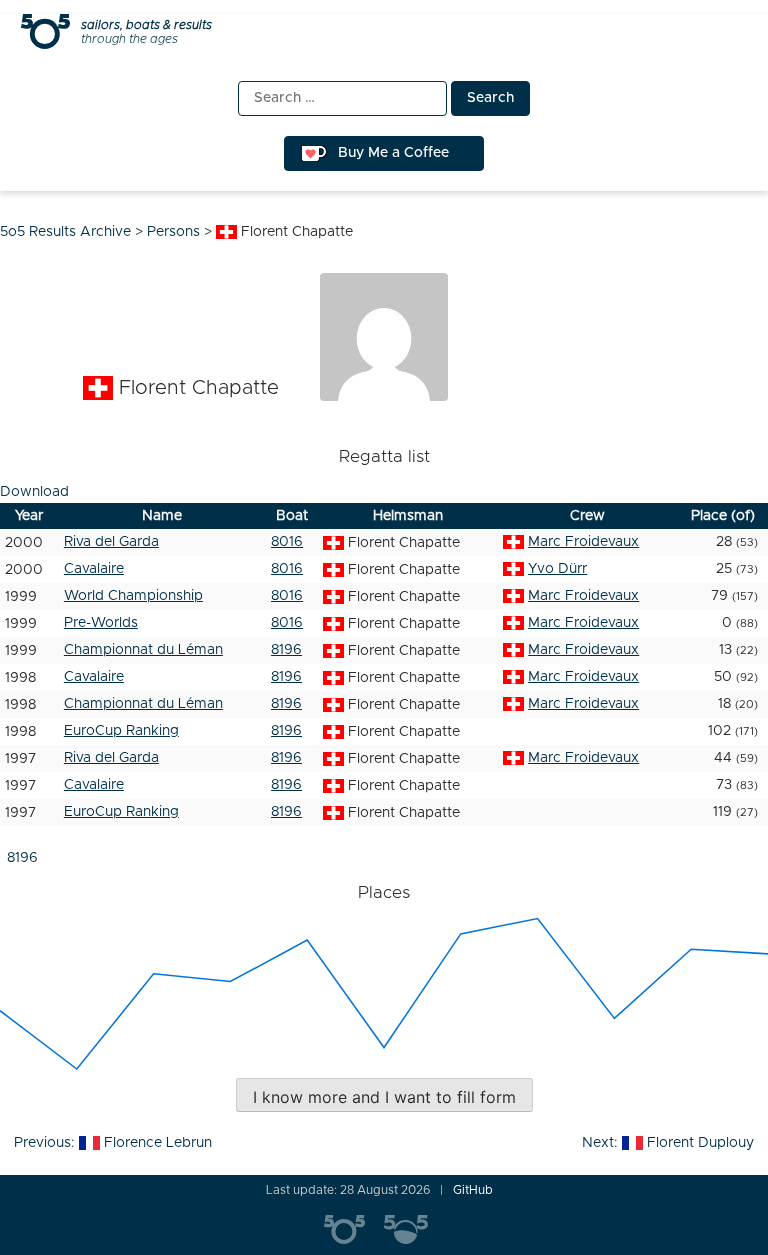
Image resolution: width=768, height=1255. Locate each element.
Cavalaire (94, 569)
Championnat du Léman (143, 650)
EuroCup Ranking (121, 731)
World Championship (133, 596)
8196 (286, 650)
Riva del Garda (111, 542)
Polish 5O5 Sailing (414, 1230)
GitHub (473, 1190)
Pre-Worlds (101, 623)
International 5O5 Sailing (354, 1230)
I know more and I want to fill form (384, 1097)
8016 (287, 542)
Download (34, 492)
